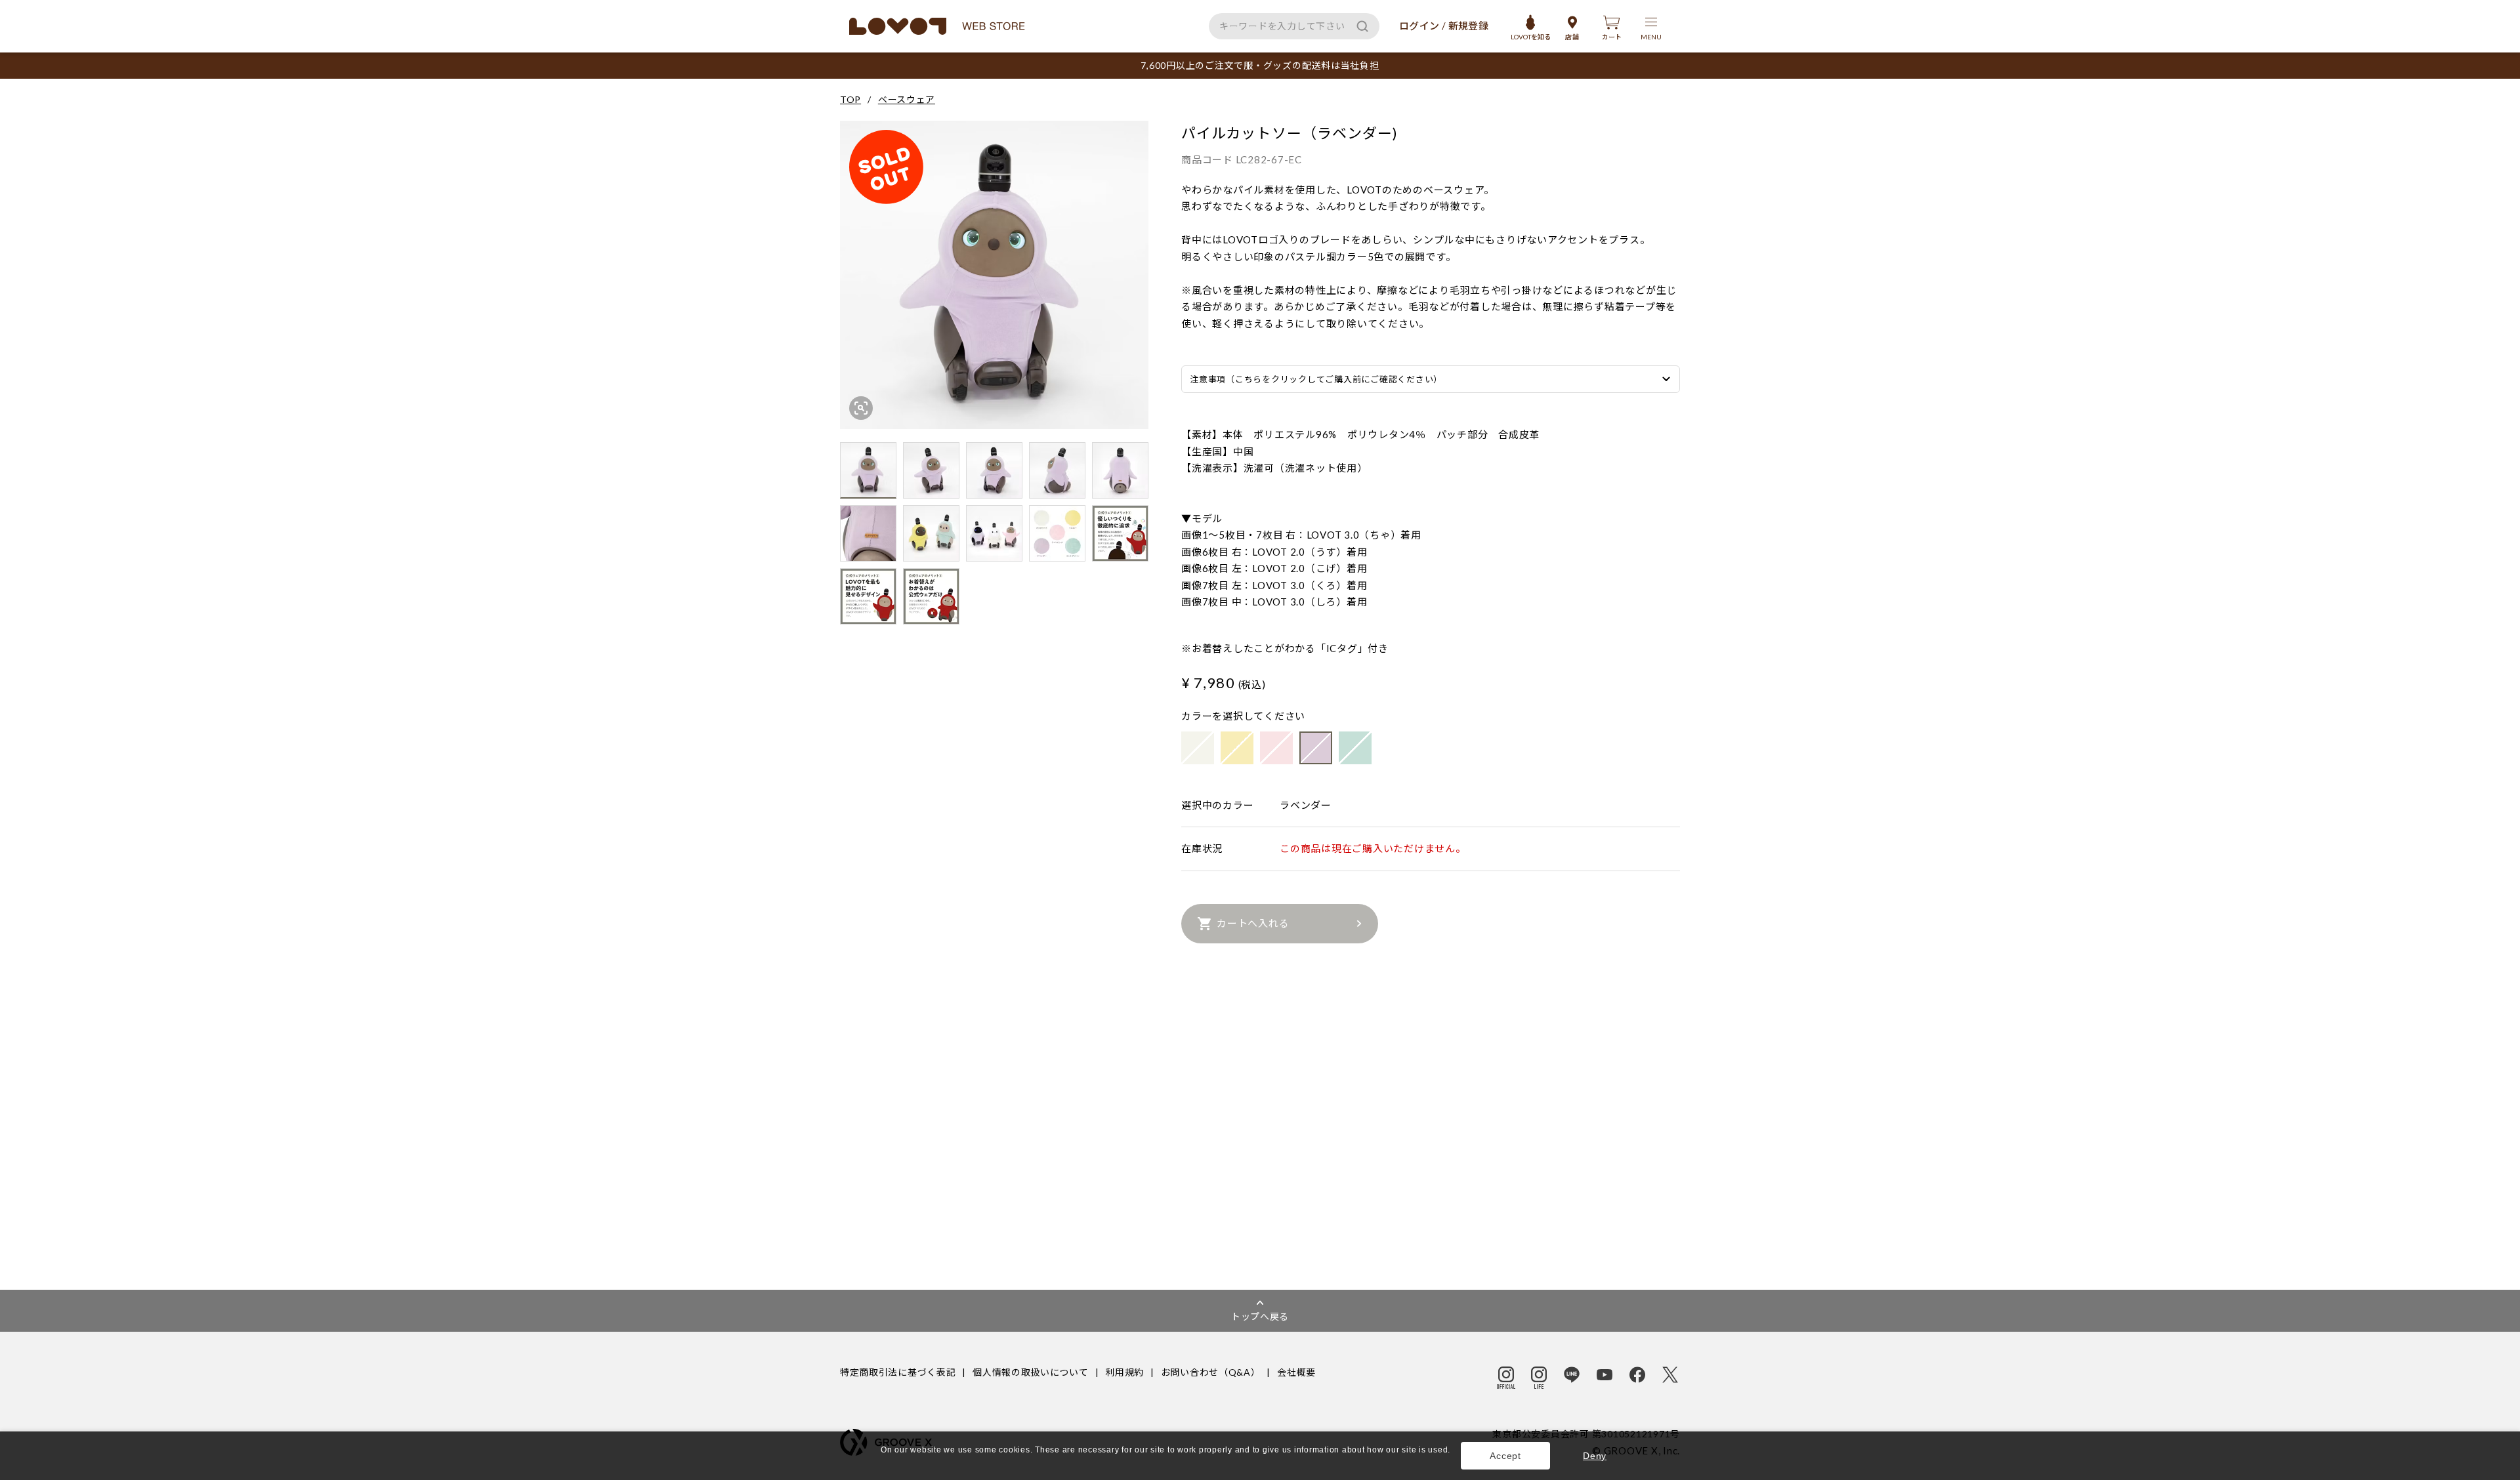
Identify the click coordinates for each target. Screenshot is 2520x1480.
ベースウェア (907, 99)
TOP (850, 99)
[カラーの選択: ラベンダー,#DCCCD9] (1316, 748)
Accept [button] (1505, 1456)
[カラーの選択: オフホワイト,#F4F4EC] (1198, 748)
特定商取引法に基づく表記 (898, 1372)
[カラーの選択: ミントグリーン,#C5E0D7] (1355, 748)
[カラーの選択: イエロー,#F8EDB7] (1237, 748)
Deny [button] (1595, 1456)
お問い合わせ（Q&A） (1211, 1372)
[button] (882, 1463)
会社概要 (1296, 1372)
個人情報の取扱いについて (1030, 1372)
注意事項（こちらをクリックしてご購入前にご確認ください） (1316, 379)
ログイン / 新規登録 (1444, 26)
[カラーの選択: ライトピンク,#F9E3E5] (1276, 748)
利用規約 (1124, 1372)
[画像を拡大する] (861, 408)
